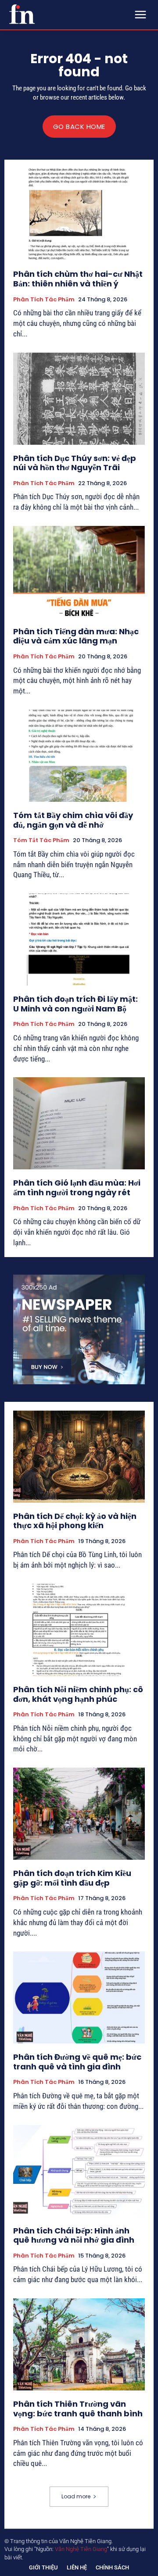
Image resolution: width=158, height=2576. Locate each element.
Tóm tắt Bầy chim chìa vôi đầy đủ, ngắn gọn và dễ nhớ (73, 820)
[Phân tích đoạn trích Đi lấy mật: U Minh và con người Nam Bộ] (79, 940)
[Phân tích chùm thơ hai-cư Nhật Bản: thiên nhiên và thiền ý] (79, 214)
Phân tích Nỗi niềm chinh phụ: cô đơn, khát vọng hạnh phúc (78, 1694)
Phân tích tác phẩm (44, 300)
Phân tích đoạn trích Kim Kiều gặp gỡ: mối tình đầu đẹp (72, 1878)
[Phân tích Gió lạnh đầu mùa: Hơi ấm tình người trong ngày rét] (79, 1123)
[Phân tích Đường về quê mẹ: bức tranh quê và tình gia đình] (79, 1997)
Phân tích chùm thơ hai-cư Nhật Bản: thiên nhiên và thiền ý (78, 279)
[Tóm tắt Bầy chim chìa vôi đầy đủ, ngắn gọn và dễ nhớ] (79, 756)
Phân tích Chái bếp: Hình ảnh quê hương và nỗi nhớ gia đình (74, 2235)
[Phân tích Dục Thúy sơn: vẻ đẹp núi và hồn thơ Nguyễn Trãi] (79, 399)
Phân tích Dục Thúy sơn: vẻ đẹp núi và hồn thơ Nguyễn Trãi (75, 463)
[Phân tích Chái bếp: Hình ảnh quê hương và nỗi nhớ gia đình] (79, 2171)
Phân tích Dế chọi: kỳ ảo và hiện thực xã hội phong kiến (75, 1521)
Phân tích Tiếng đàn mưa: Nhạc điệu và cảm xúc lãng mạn (76, 636)
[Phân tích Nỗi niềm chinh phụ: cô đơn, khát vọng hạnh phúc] (79, 1630)
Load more (76, 2496)
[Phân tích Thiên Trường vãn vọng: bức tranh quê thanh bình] (79, 2344)
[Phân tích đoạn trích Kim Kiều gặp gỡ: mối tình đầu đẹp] (79, 1814)
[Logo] (22, 14)
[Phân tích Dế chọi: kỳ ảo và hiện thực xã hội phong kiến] (79, 1457)
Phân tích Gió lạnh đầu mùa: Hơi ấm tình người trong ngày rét (77, 1188)
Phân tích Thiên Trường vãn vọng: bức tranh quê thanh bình (78, 2409)
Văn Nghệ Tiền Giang (81, 2549)
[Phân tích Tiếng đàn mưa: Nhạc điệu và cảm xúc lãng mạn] (79, 572)
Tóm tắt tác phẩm (41, 840)
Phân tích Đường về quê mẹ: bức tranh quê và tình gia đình (77, 2062)
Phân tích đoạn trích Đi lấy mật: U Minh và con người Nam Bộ (75, 1004)
